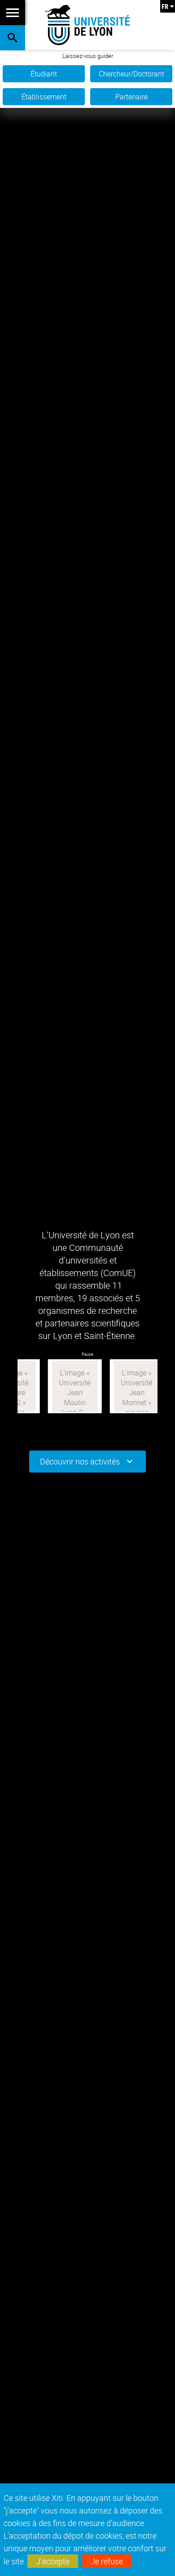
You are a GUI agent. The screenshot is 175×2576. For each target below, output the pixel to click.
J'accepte (53, 2561)
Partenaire (131, 97)
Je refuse (107, 2561)
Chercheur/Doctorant (131, 74)
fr (165, 6)
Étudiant (44, 74)
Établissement (44, 97)
